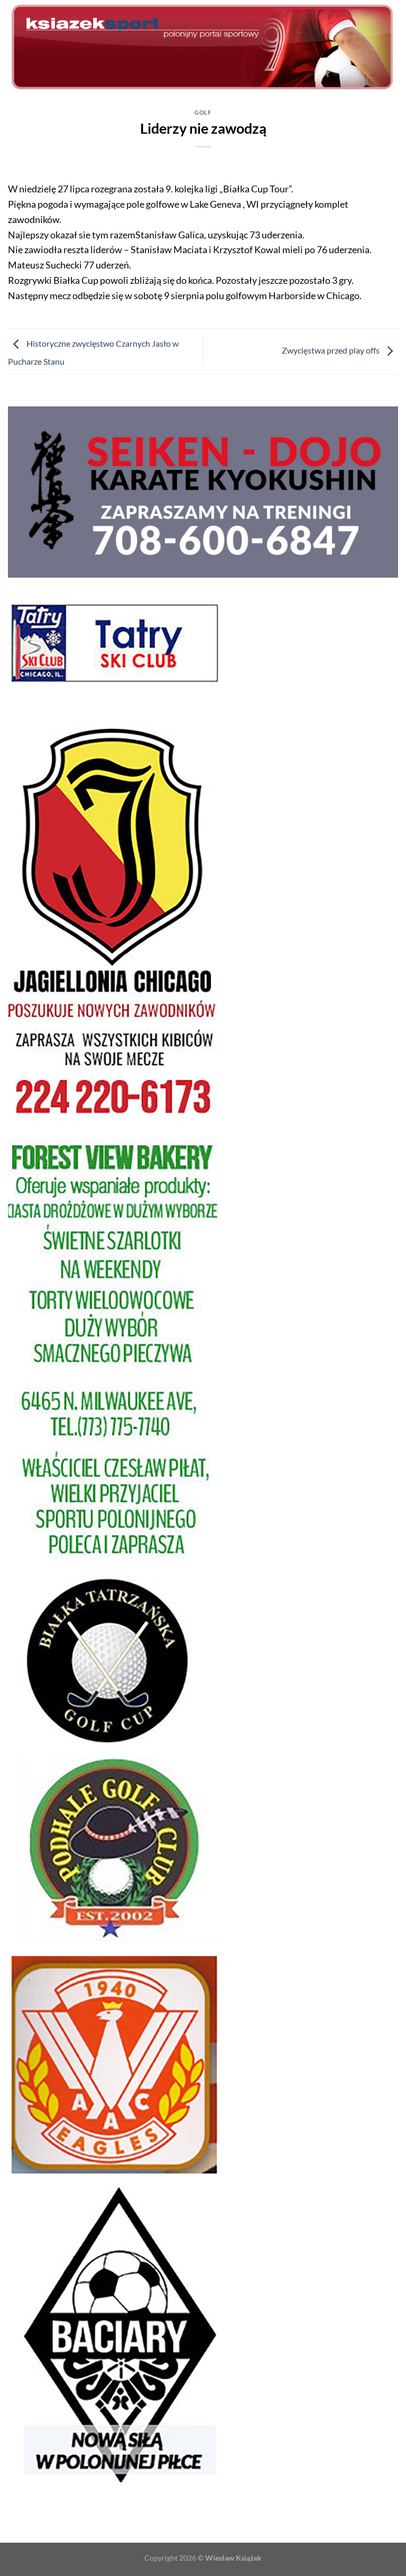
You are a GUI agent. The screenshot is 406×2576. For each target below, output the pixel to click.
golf (203, 112)
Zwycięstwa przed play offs (331, 350)
